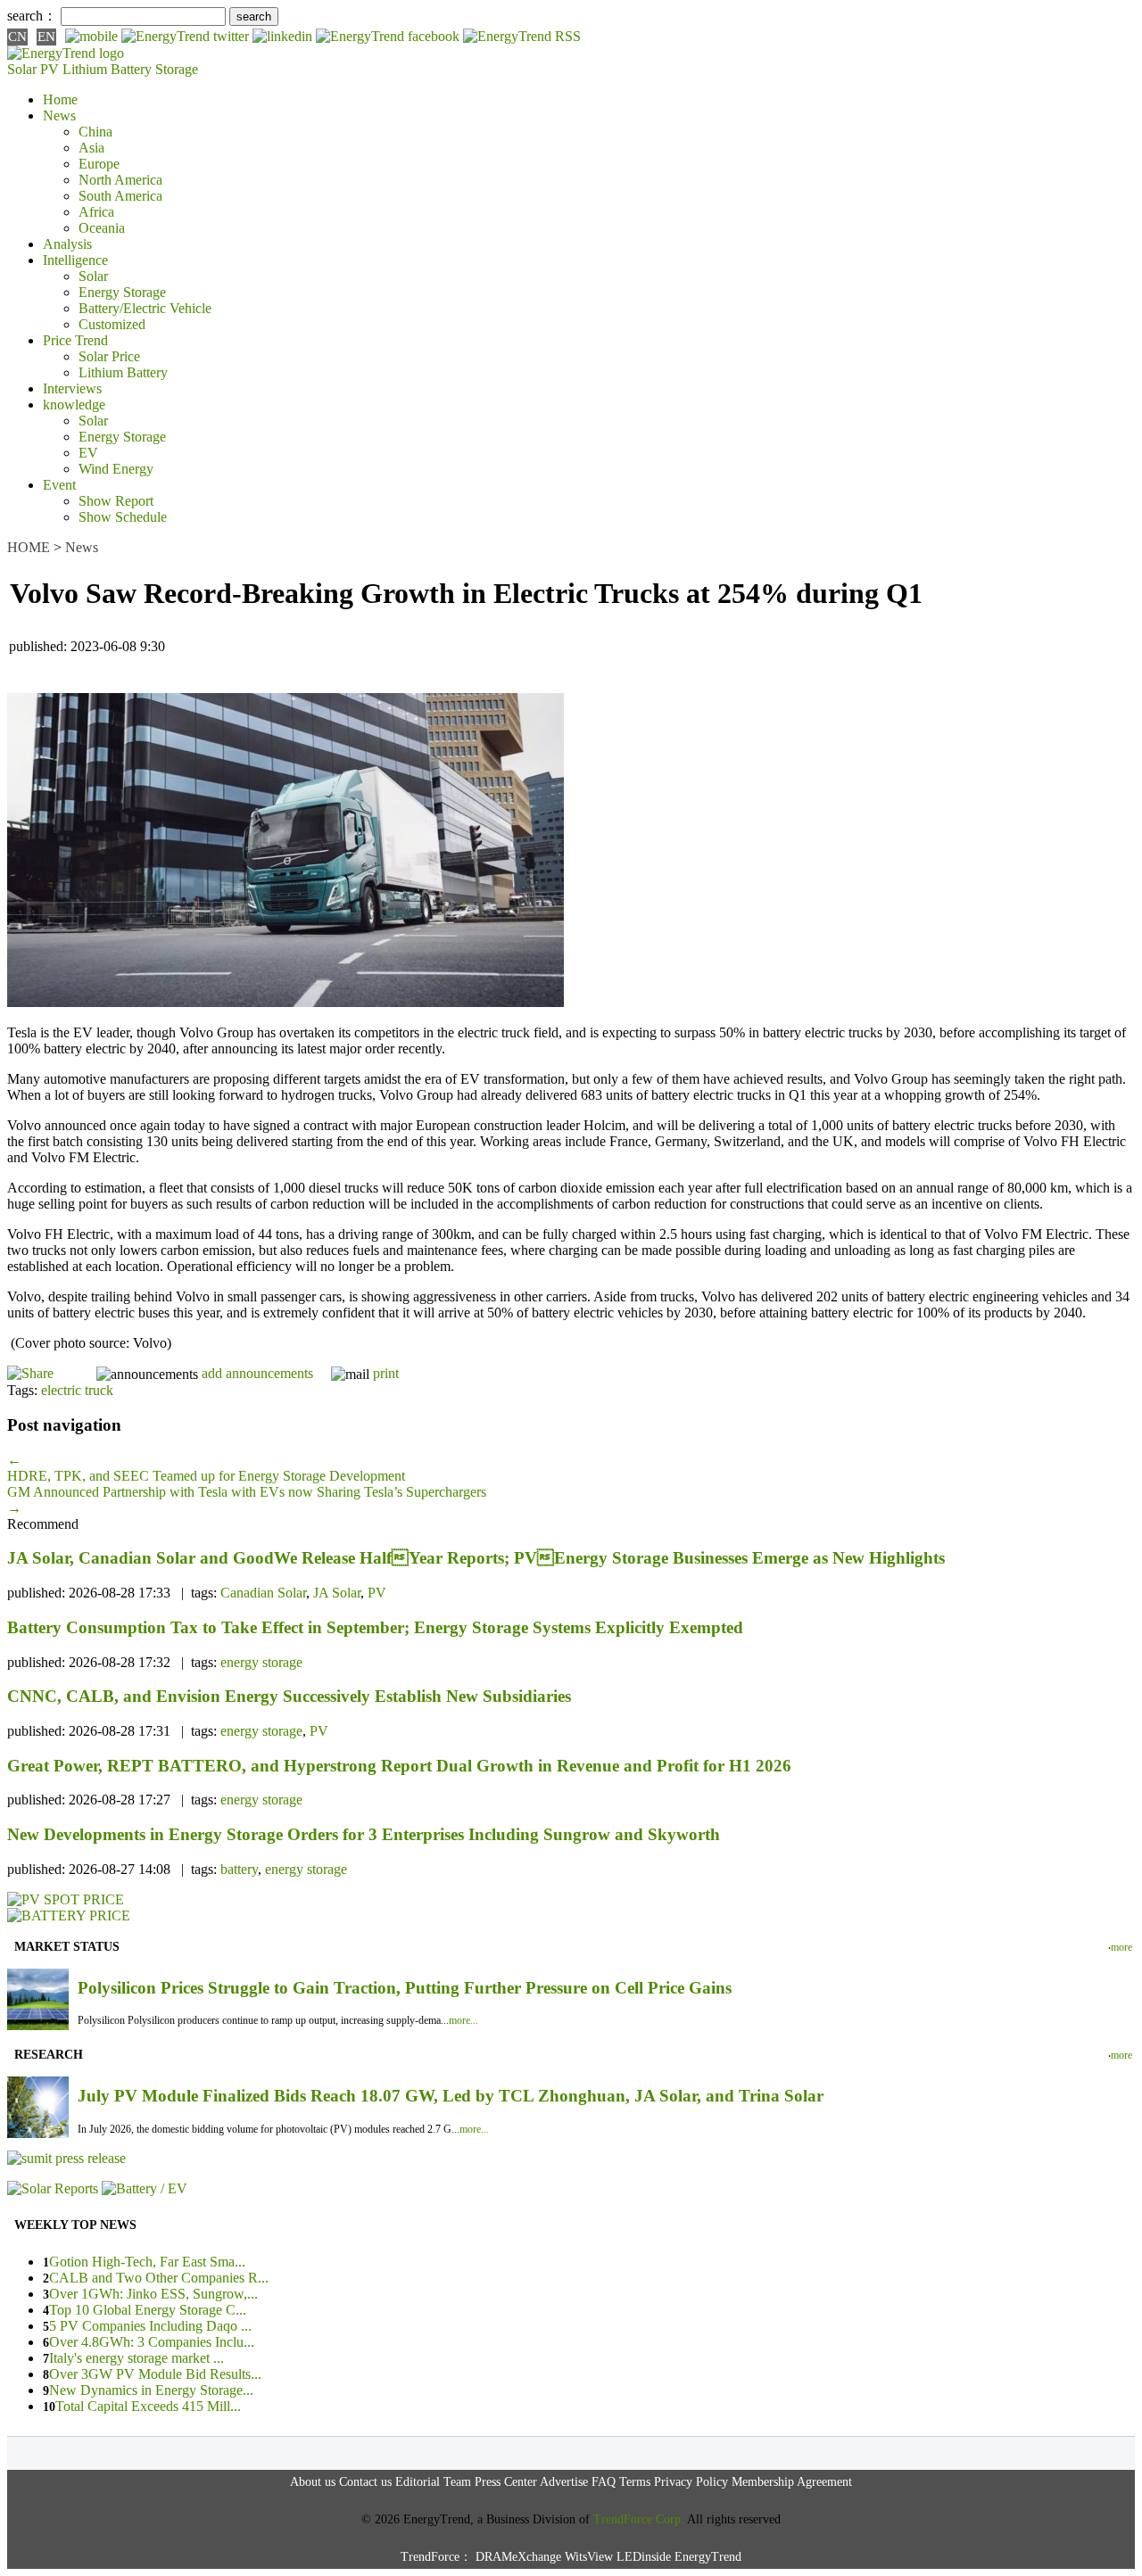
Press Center (506, 2482)
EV (88, 453)
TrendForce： (436, 2557)
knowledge (74, 405)
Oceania (102, 228)
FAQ (604, 2482)
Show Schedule (123, 517)
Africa (96, 212)
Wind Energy (116, 469)
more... (463, 2020)
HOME (29, 547)
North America (120, 180)
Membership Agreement (792, 2482)
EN (46, 37)
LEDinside (644, 2557)
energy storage (261, 1662)
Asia (91, 148)
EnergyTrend (708, 2557)
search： (32, 16)
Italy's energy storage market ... (137, 2358)
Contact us (365, 2482)
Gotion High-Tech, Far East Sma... (147, 2262)
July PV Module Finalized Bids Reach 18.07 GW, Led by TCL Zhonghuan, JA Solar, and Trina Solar (451, 2096)
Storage (177, 69)
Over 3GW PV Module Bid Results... (155, 2374)
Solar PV (33, 69)
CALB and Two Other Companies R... (159, 2278)
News (59, 116)
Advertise (564, 2482)
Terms (635, 2482)
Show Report (116, 501)
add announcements (257, 1373)
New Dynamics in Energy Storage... (151, 2390)
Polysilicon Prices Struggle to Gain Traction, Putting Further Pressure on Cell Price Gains (405, 1988)
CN (17, 37)
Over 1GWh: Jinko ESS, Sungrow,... (153, 2294)
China (95, 132)
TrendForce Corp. (639, 2519)
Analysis (67, 244)
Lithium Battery (107, 69)
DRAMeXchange (518, 2557)
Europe (99, 164)
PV (377, 1593)
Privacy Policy (691, 2482)
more (1121, 1947)
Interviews (72, 388)
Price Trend (75, 340)
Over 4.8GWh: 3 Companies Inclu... (152, 2342)
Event (59, 485)
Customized (112, 324)
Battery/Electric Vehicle (145, 308)
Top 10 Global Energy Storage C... (148, 2310)
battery (239, 1869)
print (386, 1373)
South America (120, 196)
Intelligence (75, 260)
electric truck (77, 1390)
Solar (93, 276)
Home (60, 99)
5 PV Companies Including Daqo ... (150, 2326)
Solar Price (109, 356)
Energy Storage (122, 292)
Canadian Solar (263, 1593)
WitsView (589, 2557)
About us (313, 2482)
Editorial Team (433, 2482)
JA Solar (337, 1593)
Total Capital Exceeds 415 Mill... (148, 2406)
